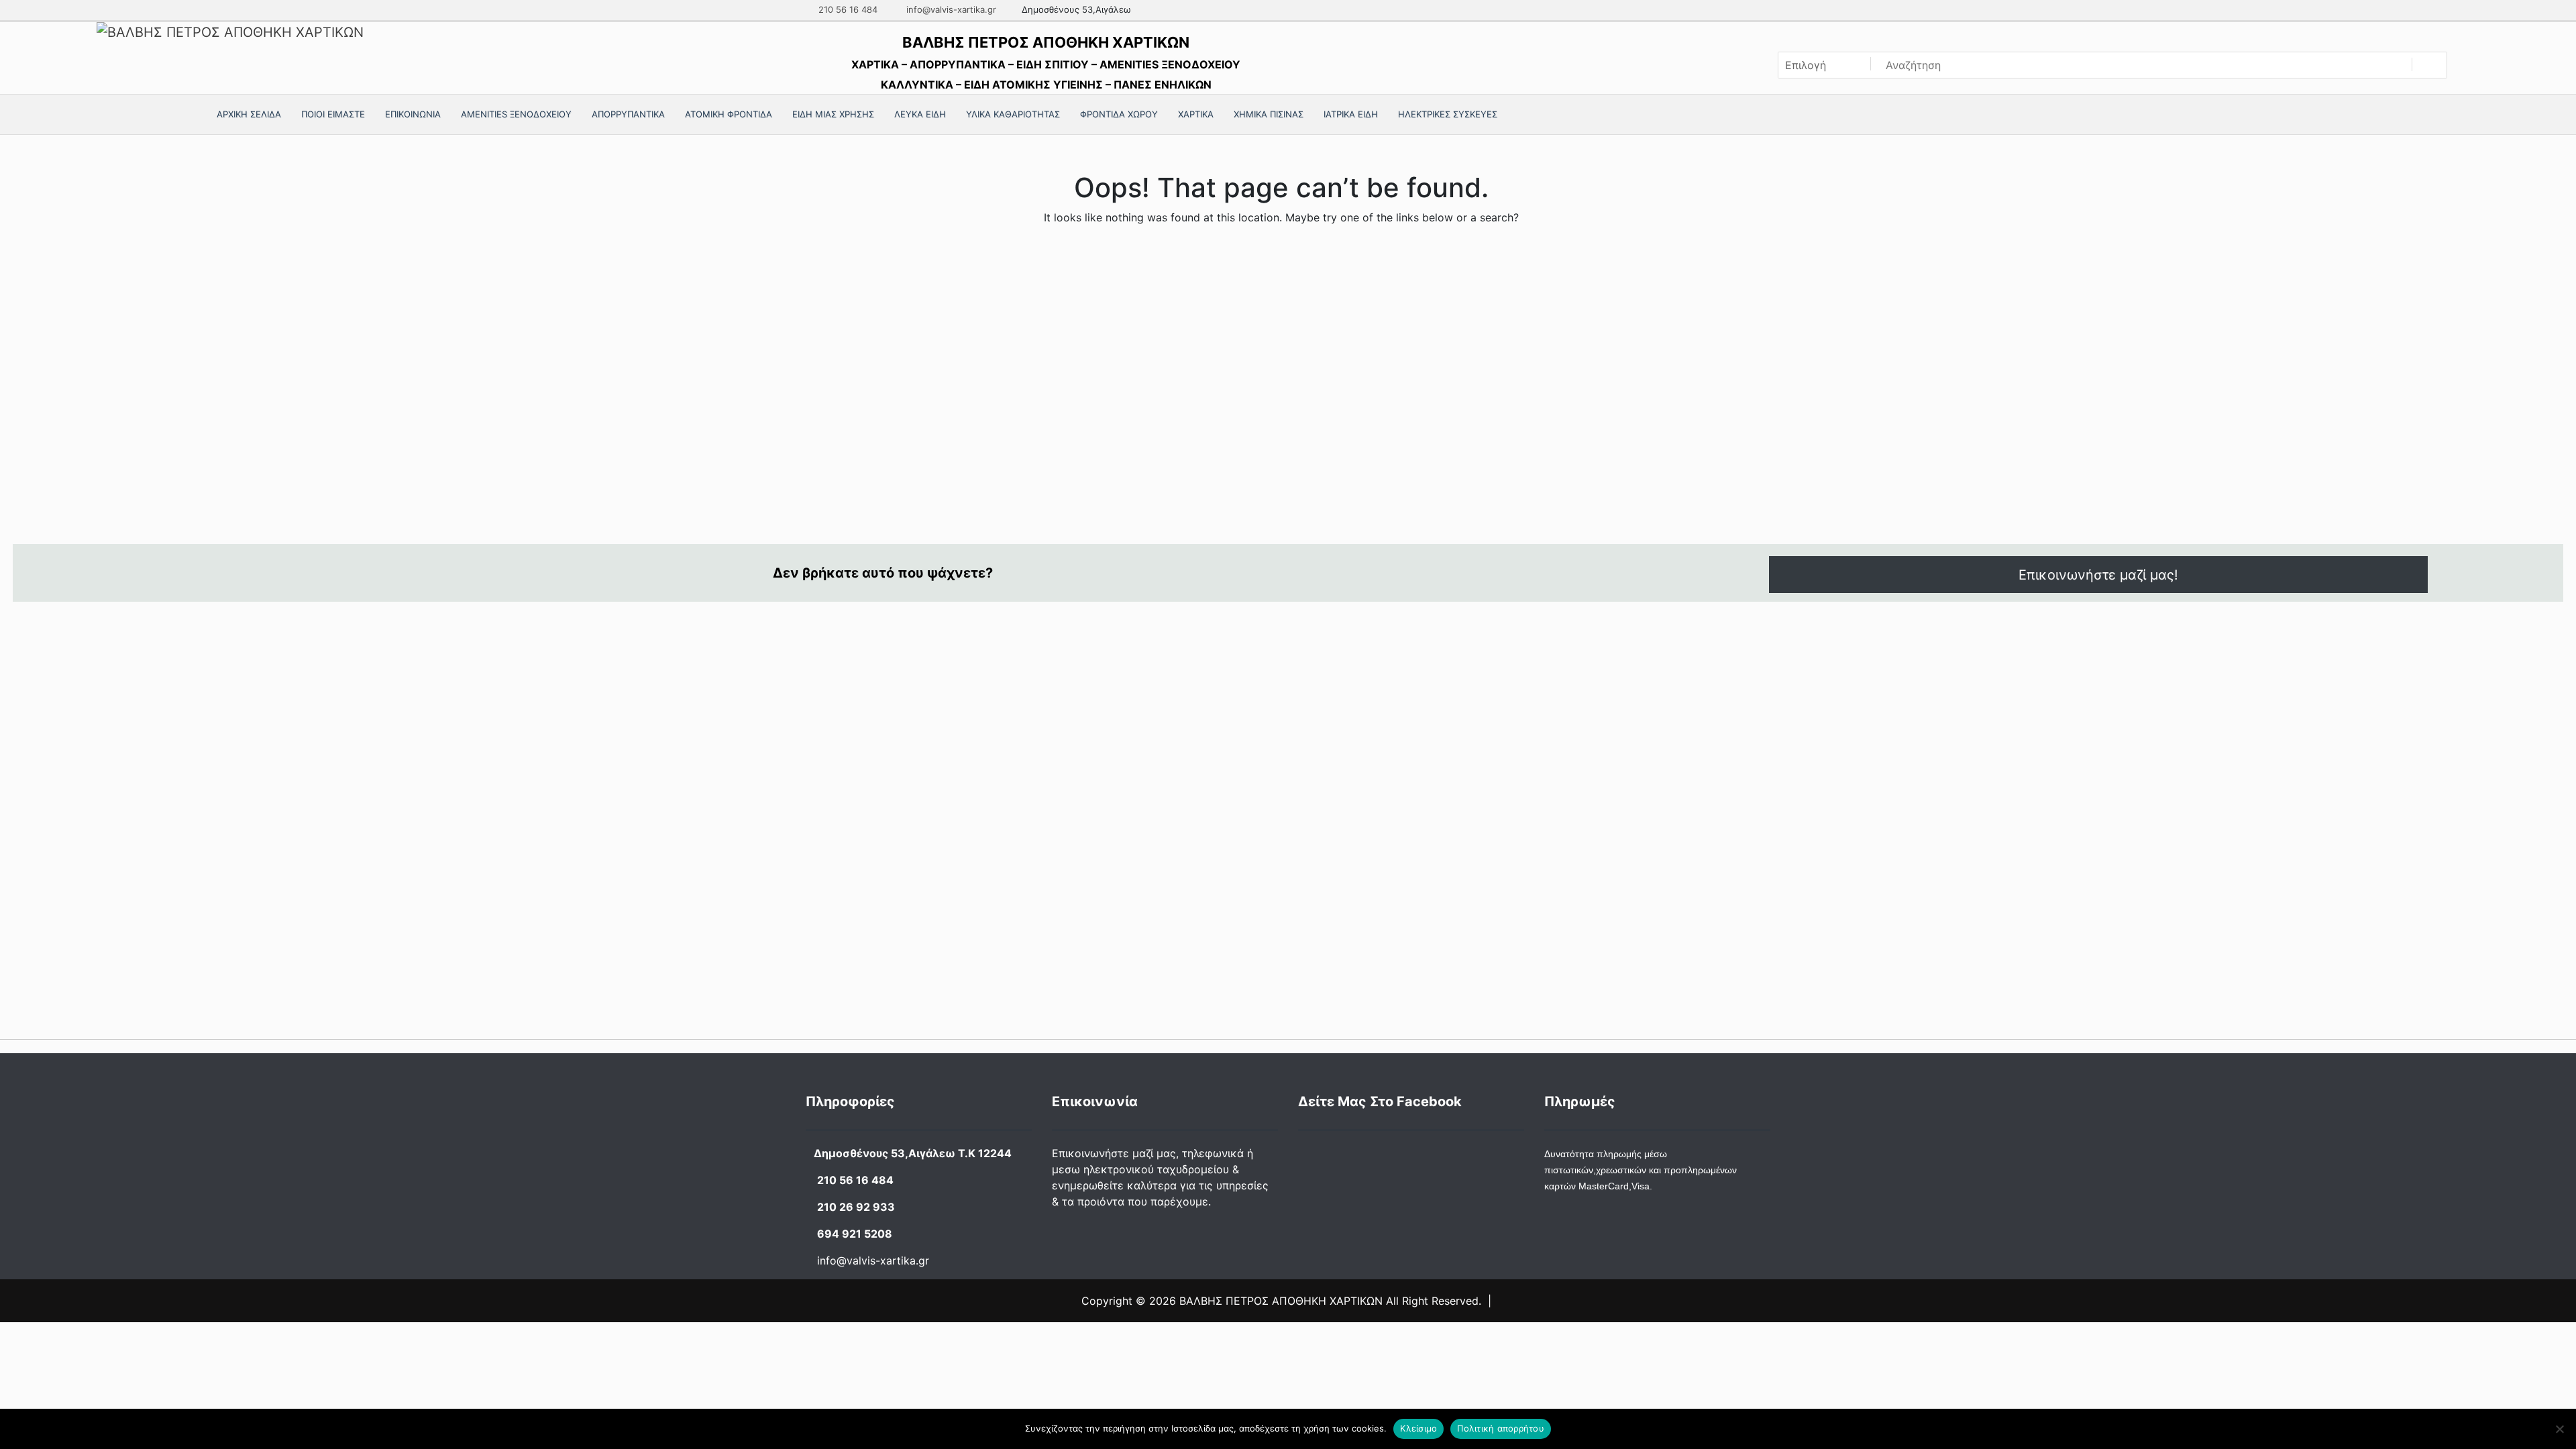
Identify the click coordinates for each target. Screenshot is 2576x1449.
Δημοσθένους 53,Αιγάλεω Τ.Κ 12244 (913, 1153)
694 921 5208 (855, 1234)
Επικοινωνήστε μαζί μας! (2098, 575)
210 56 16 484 (847, 9)
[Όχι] (2559, 1429)
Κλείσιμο (1418, 1428)
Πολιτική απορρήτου (1501, 1428)
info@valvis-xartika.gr (950, 9)
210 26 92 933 (856, 1207)
